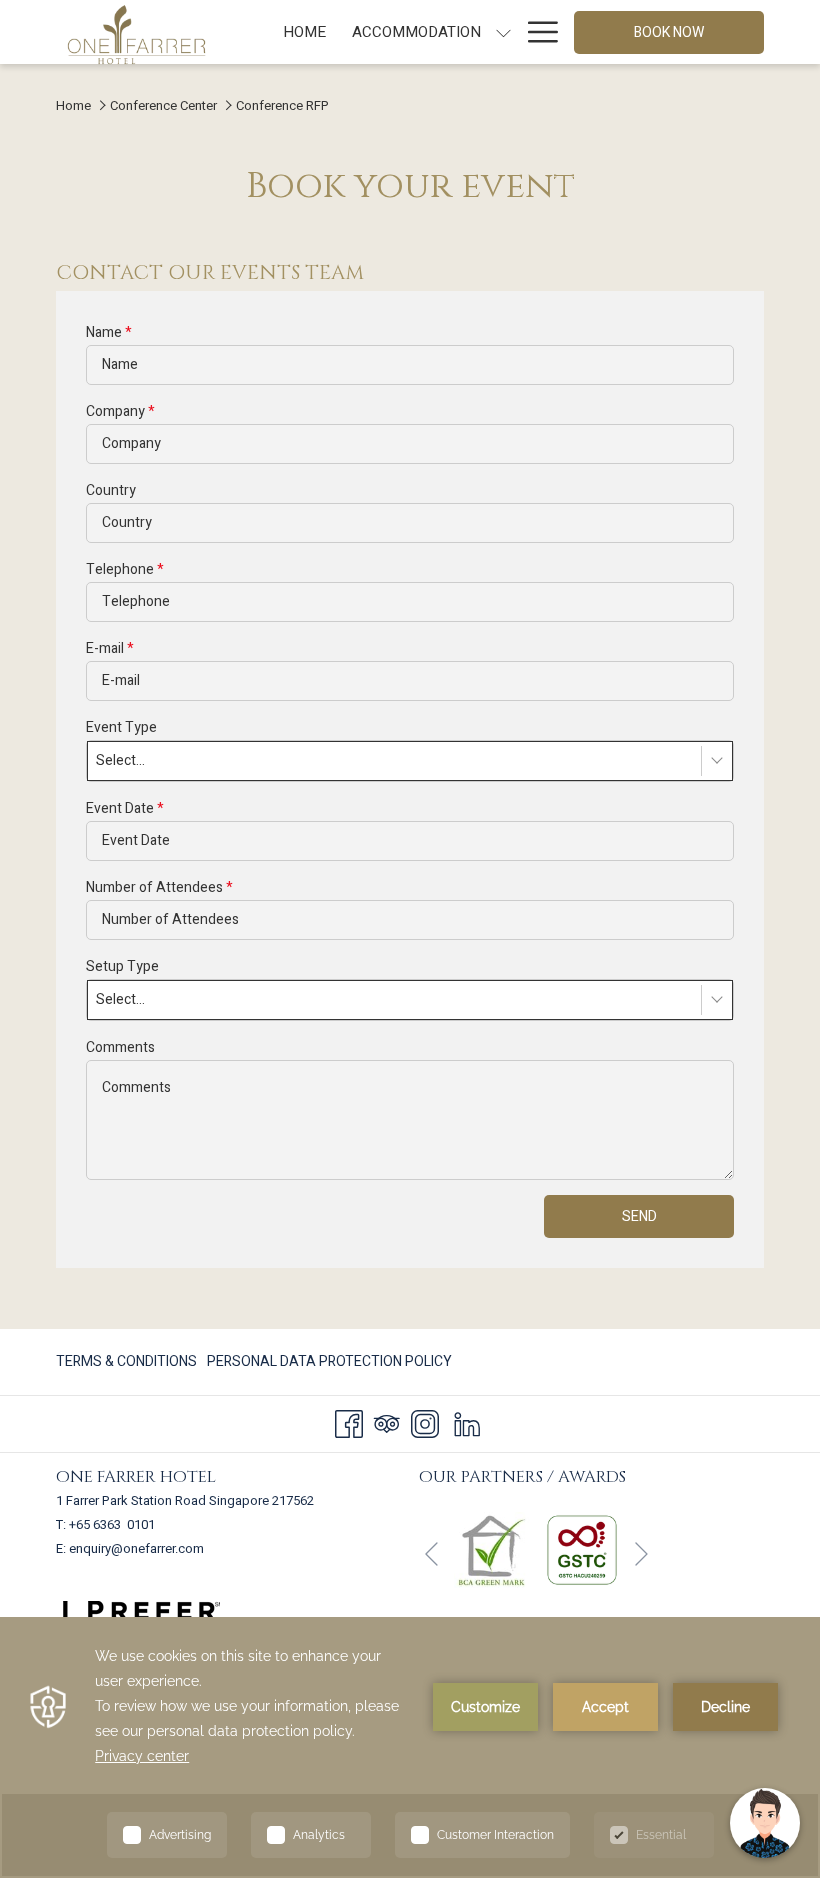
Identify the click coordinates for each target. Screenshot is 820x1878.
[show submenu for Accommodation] (503, 32)
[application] (410, 1747)
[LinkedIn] (467, 1423)
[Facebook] (349, 1423)
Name (109, 332)
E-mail (110, 648)
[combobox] (410, 761)
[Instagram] (425, 1423)
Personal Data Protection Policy (329, 1361)
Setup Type (122, 966)
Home (73, 105)
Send (639, 1216)
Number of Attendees (159, 887)
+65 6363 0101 (112, 1524)
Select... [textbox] (120, 760)
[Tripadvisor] (387, 1423)
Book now (669, 32)
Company (120, 411)
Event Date (125, 808)
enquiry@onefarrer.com (136, 1548)
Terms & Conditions (126, 1361)
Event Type (121, 727)
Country (111, 490)
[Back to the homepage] (136, 34)
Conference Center (163, 105)
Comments (120, 1047)
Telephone (125, 569)
